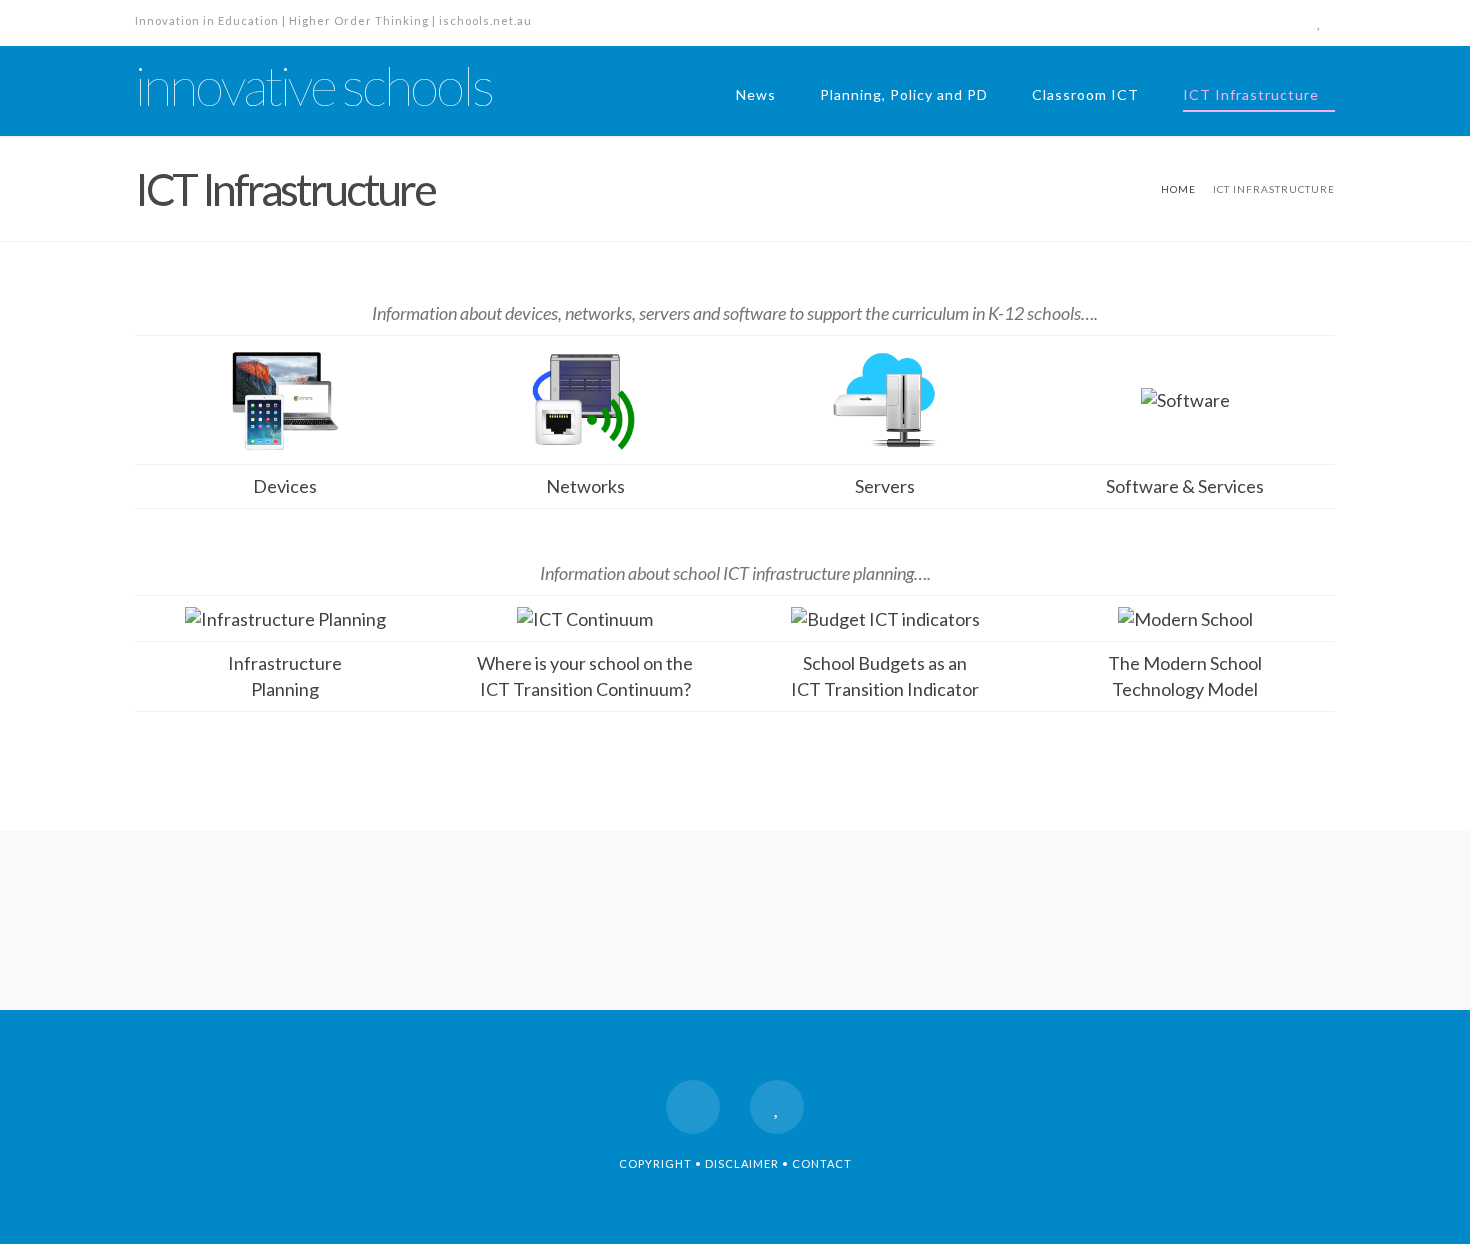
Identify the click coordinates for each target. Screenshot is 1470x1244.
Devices (285, 486)
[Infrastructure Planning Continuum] (585, 617)
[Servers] (885, 397)
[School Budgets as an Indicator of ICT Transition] (885, 617)
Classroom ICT (1085, 94)
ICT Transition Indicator (885, 689)
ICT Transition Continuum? (585, 689)
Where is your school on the (585, 663)
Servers (885, 486)
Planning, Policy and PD (904, 94)
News (756, 94)
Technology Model (1185, 689)
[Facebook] (1283, 22)
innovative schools (313, 86)
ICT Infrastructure (1251, 94)
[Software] (1185, 398)
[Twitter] (1319, 22)
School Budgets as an (885, 663)
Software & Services (1185, 486)
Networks (585, 486)
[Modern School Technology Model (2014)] (1185, 617)
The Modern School (1185, 663)
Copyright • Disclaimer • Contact (735, 1163)
